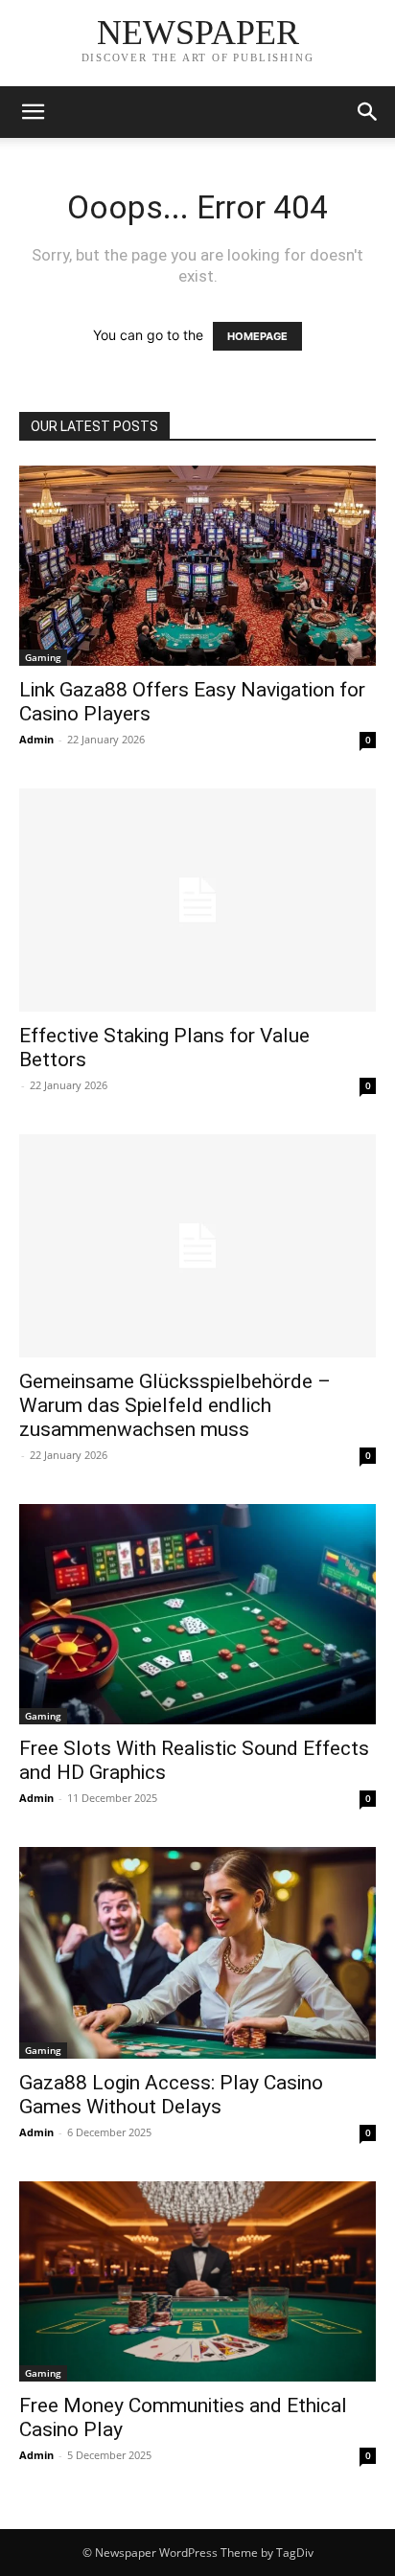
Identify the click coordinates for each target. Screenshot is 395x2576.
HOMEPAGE (257, 336)
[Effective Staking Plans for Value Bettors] (197, 900)
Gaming (43, 657)
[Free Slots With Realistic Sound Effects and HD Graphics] (197, 1614)
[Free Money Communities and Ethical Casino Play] (197, 2281)
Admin (36, 739)
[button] (33, 112)
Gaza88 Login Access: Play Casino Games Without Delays (171, 2095)
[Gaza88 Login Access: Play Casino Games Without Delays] (197, 1953)
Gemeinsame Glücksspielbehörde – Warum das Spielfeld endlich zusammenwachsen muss (175, 1405)
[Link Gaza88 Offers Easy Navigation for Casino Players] (197, 566)
